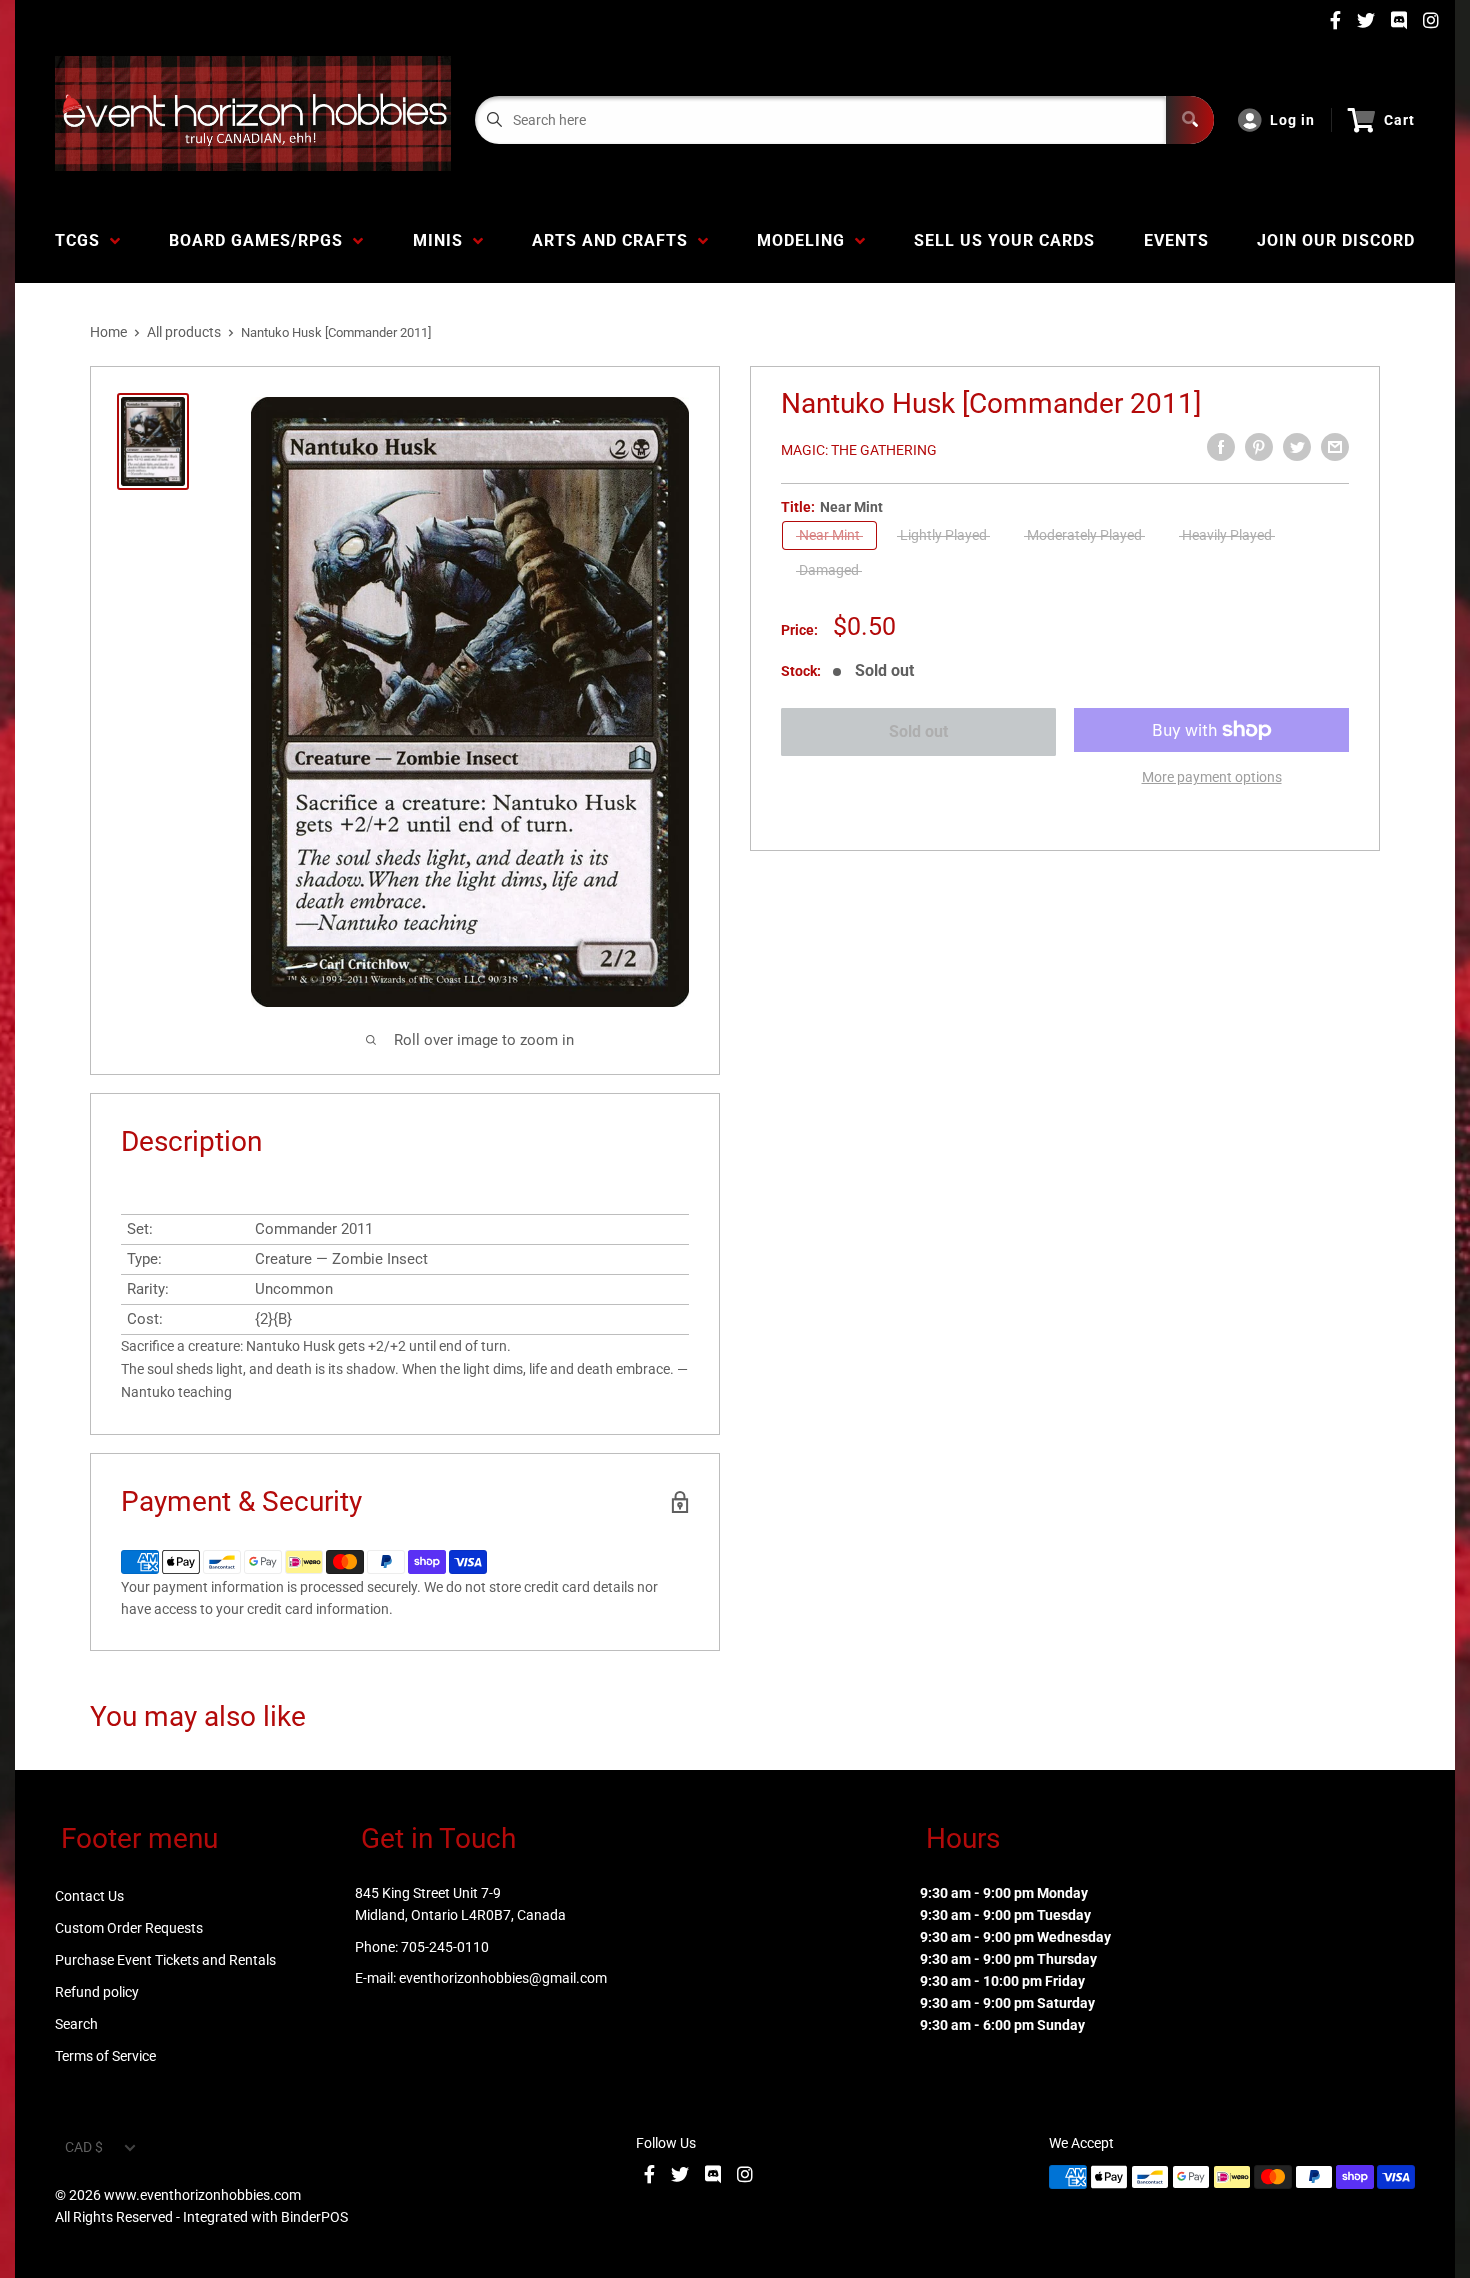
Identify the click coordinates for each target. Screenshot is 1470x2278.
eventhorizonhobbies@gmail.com (503, 1978)
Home (108, 332)
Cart (1399, 120)
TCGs (82, 240)
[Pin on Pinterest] (1259, 447)
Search (76, 2024)
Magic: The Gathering (859, 450)
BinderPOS (314, 2217)
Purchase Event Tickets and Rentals (165, 1960)
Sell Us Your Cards (1004, 240)
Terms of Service (105, 2056)
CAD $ (84, 2147)
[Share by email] (1335, 447)
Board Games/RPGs (261, 240)
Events (1176, 240)
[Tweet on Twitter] (1297, 447)
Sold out (918, 731)
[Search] (1190, 120)
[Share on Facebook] (1221, 447)
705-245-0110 (445, 1947)
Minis (443, 240)
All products (184, 332)
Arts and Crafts (615, 240)
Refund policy (97, 1992)
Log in (1292, 120)
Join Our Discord (1336, 240)
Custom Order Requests (129, 1928)
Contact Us (89, 1896)
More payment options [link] (1212, 777)
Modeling (806, 240)
